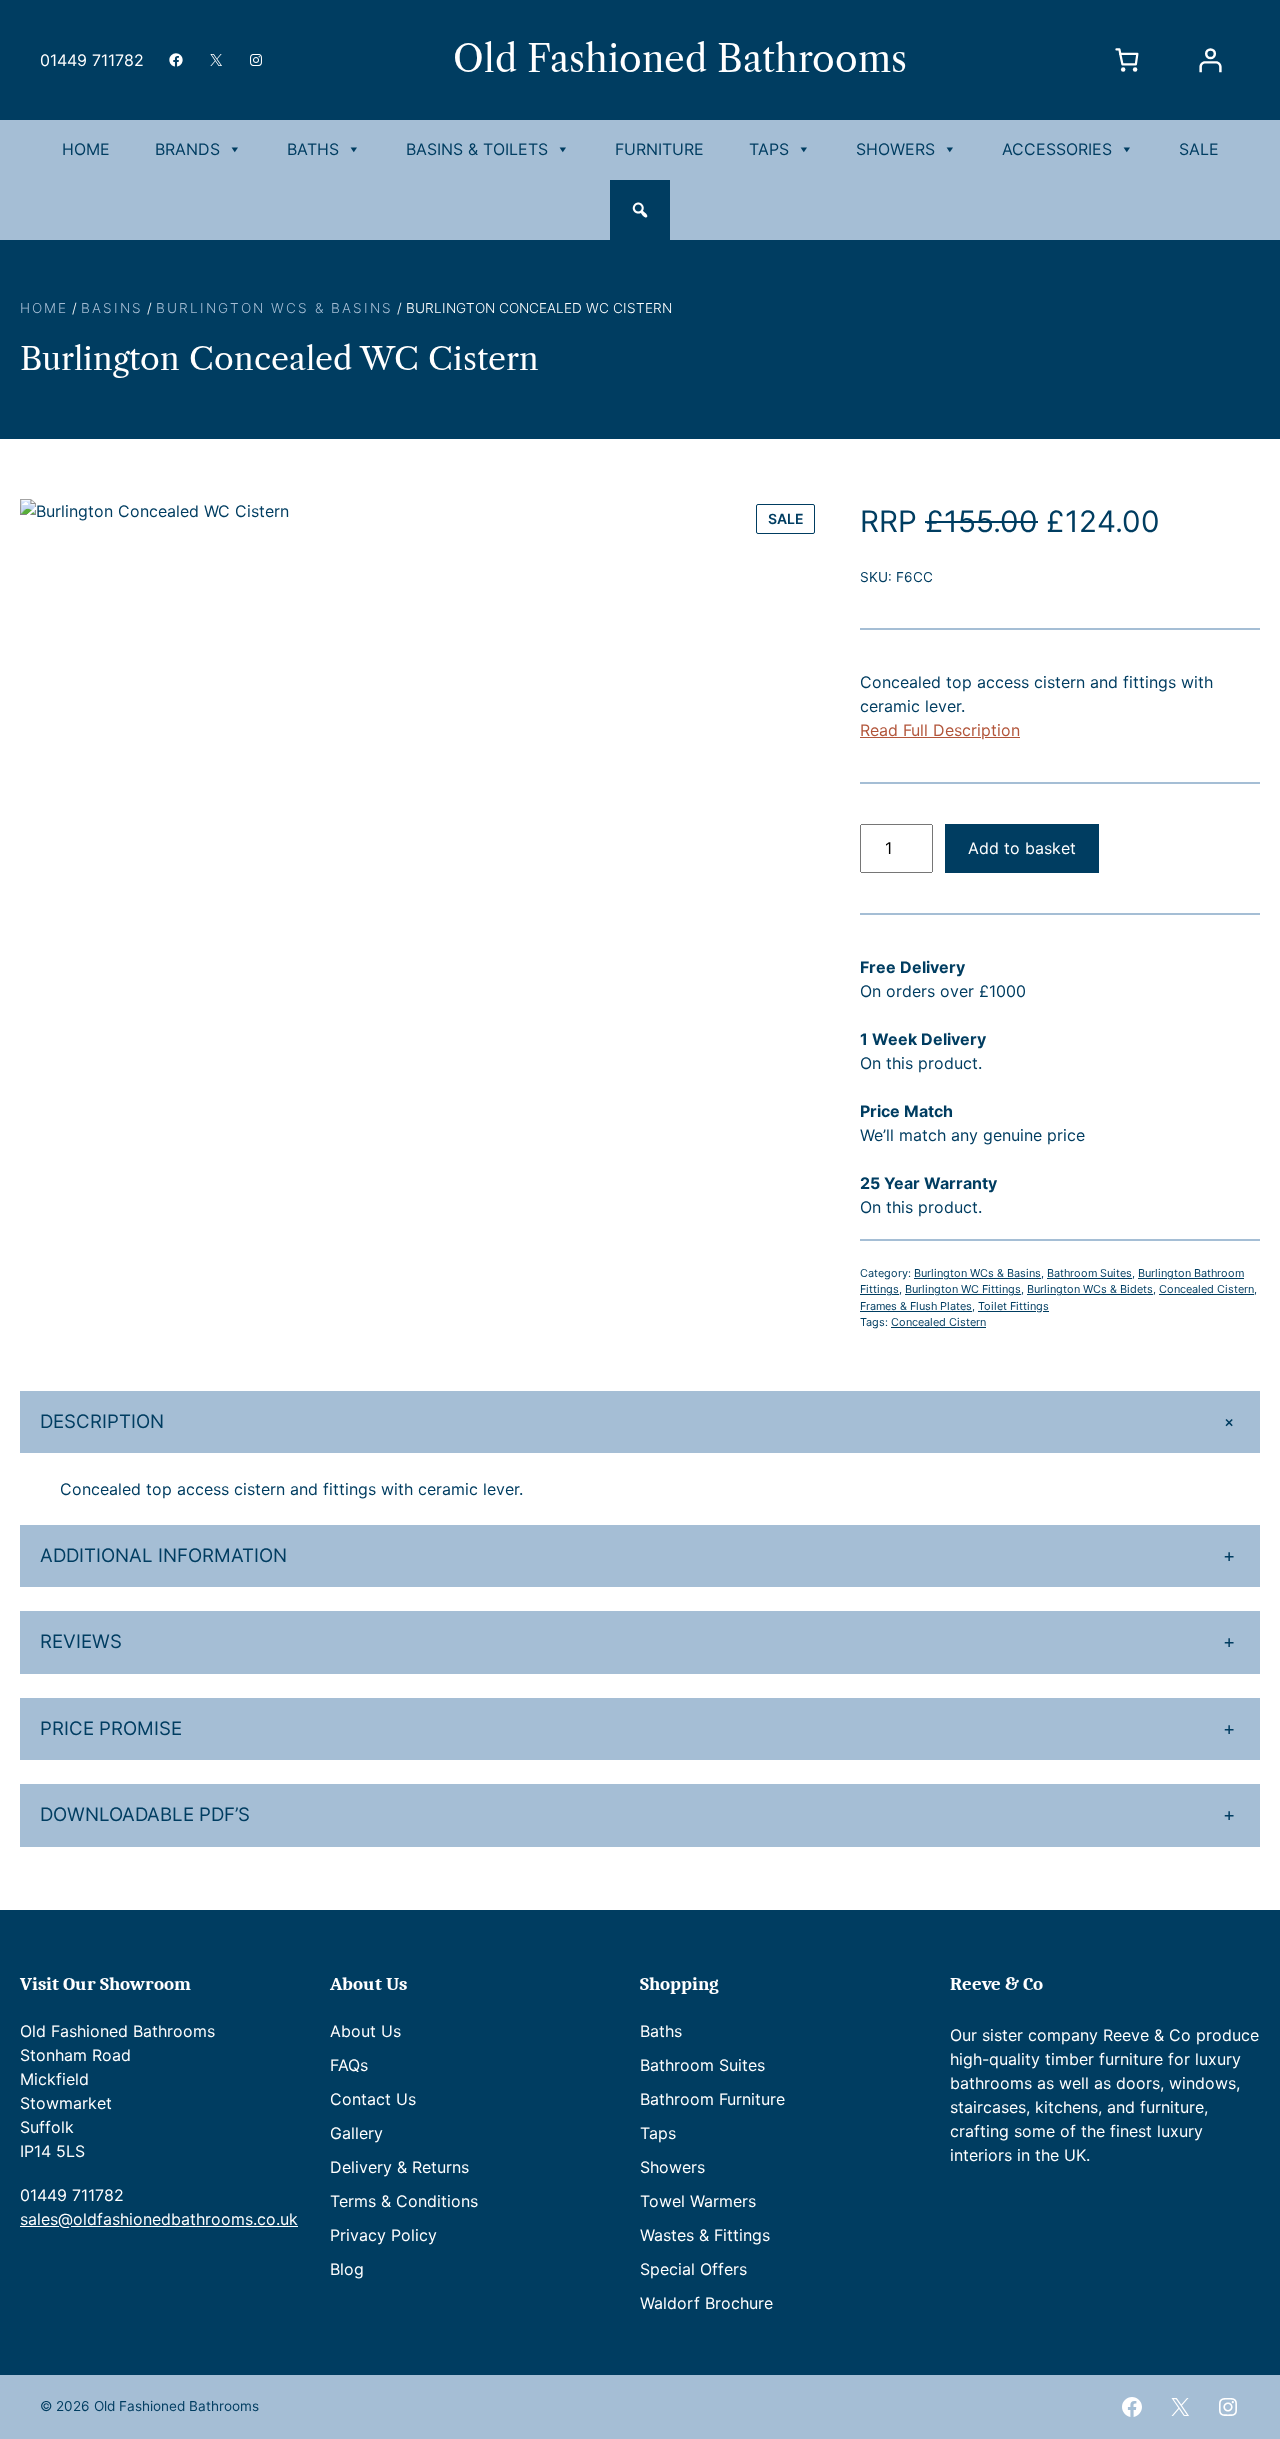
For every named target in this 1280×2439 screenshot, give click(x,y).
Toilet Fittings (1013, 1306)
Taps (769, 149)
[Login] (1210, 60)
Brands (187, 149)
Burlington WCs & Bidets (1090, 1289)
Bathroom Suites (1089, 1273)
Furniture (659, 149)
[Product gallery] (420, 899)
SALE (1199, 149)
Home (86, 149)
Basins (112, 308)
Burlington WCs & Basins (274, 308)
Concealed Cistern (938, 1322)
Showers (895, 149)
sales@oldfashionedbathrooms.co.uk (159, 2219)
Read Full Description (940, 730)
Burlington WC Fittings (963, 1289)
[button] (640, 210)
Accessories (1057, 149)
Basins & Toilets (477, 149)
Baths (313, 149)
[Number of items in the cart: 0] (1127, 60)
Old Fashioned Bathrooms (680, 59)
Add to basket (1022, 848)
